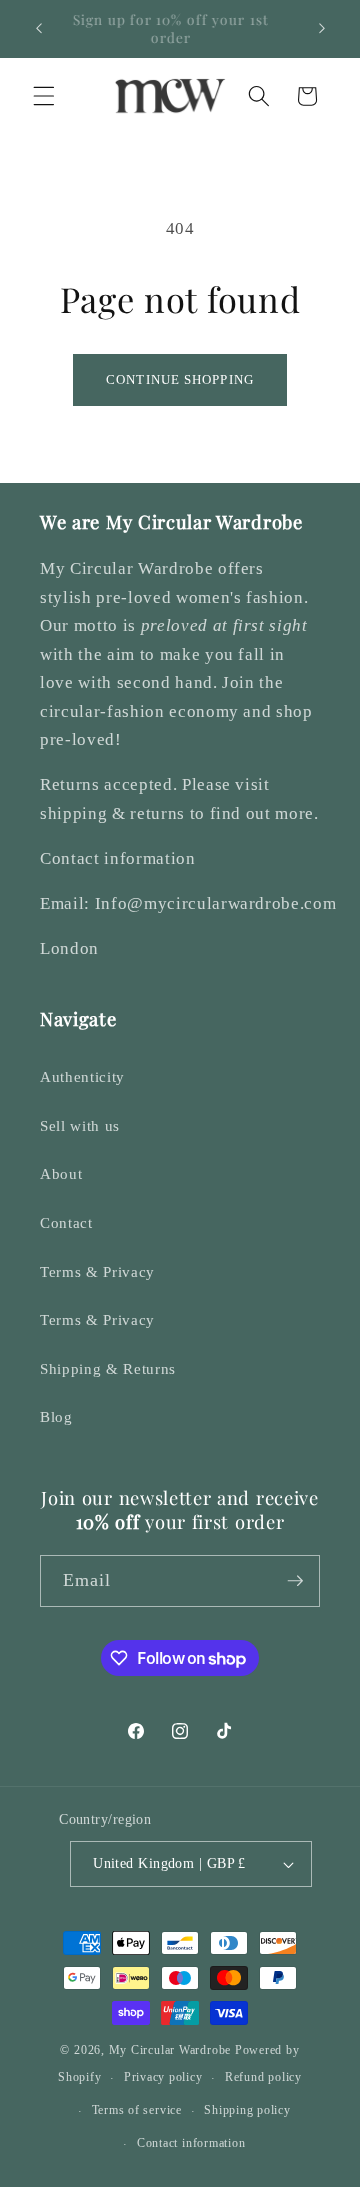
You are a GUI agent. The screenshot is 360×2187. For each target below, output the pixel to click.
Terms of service (137, 2110)
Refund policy (263, 2077)
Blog (56, 1416)
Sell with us (80, 1125)
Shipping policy (247, 2110)
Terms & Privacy (97, 1271)
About (61, 1173)
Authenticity (82, 1076)
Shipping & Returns (108, 1368)
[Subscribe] (295, 1581)
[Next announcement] (322, 29)
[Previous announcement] (39, 29)
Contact (66, 1222)
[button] (44, 96)
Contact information (191, 2143)
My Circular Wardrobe (170, 2050)
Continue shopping (180, 379)
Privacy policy (163, 2077)
